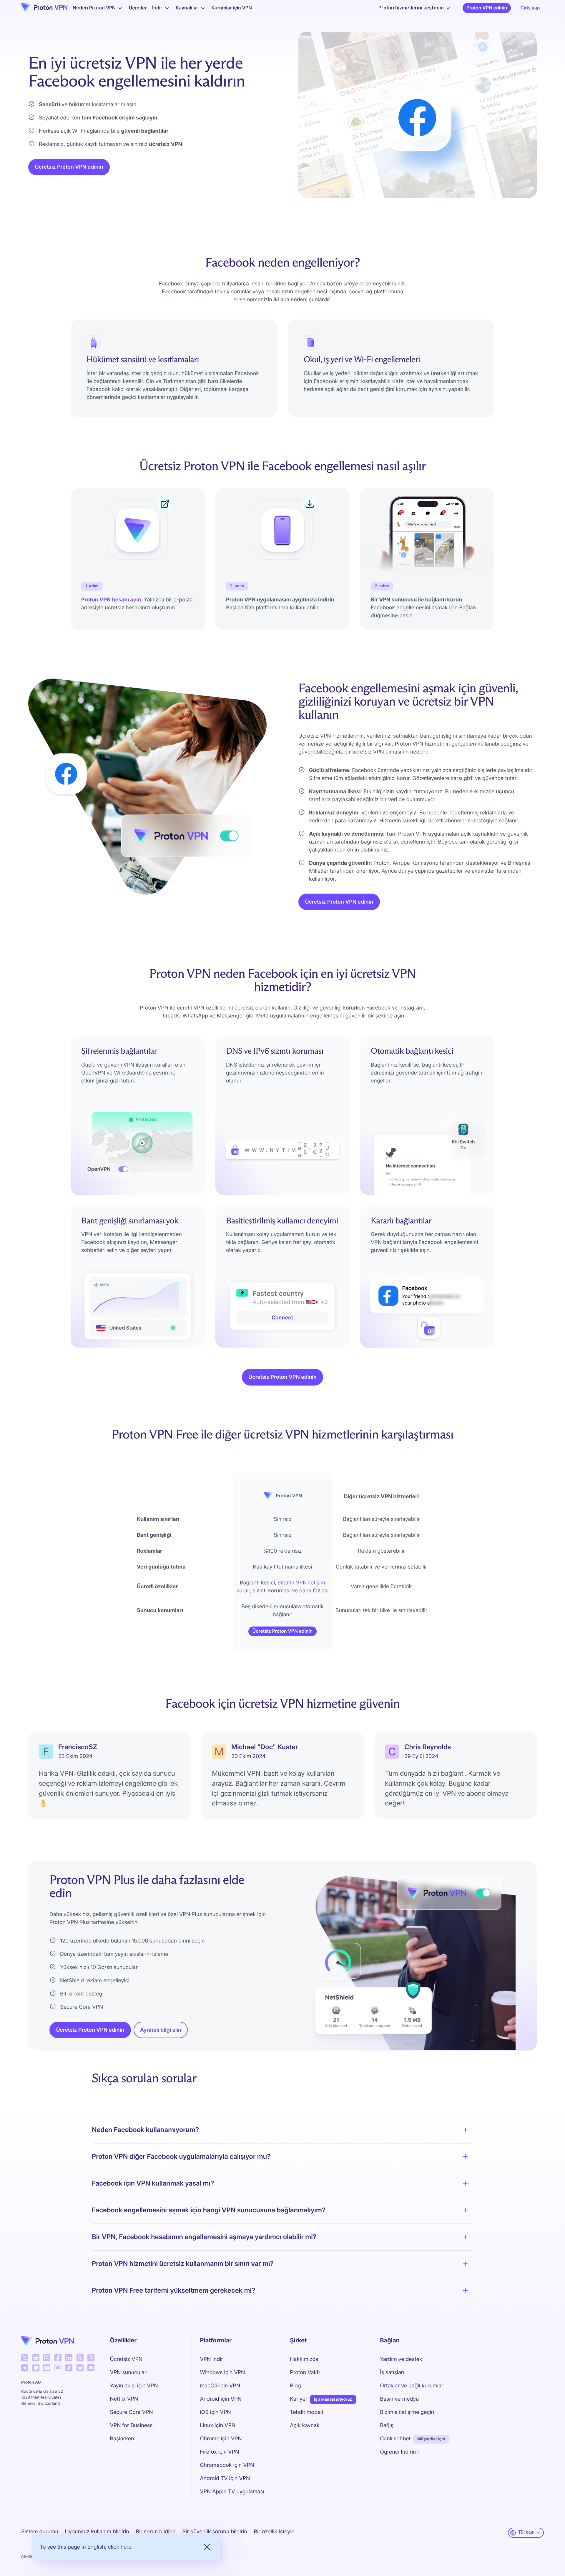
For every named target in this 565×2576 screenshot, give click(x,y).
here (126, 2547)
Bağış (387, 2426)
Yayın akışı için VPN (134, 2386)
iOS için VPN (215, 2412)
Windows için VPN (222, 2373)
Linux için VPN (218, 2426)
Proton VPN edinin (487, 8)
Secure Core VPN (132, 2412)
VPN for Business (131, 2426)
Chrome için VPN (221, 2439)
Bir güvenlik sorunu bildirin (215, 2532)
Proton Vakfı (305, 2373)
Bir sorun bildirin (156, 2532)
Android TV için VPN (225, 2478)
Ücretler (138, 8)
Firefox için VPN (219, 2452)
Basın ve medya (399, 2399)
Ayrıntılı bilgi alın (161, 2030)
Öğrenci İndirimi (399, 2452)
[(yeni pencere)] (25, 2358)
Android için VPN (221, 2399)
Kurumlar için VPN (232, 8)
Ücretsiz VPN (126, 2359)
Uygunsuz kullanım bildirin (97, 2532)
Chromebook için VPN (227, 2465)
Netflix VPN (124, 2399)
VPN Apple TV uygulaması (232, 2492)
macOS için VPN (220, 2386)
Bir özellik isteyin (274, 2532)
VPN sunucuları (129, 2373)
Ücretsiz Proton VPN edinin (69, 167)
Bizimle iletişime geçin (407, 2412)
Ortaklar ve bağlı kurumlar (412, 2386)
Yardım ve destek (401, 2359)
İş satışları (392, 2373)
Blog (295, 2386)
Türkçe (526, 2532)
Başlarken (122, 2439)
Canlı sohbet (395, 2439)
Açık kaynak (305, 2426)
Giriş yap (530, 8)
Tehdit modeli (306, 2412)
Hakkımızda (304, 2359)
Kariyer (299, 2399)
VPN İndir (211, 2359)
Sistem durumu (40, 2532)
